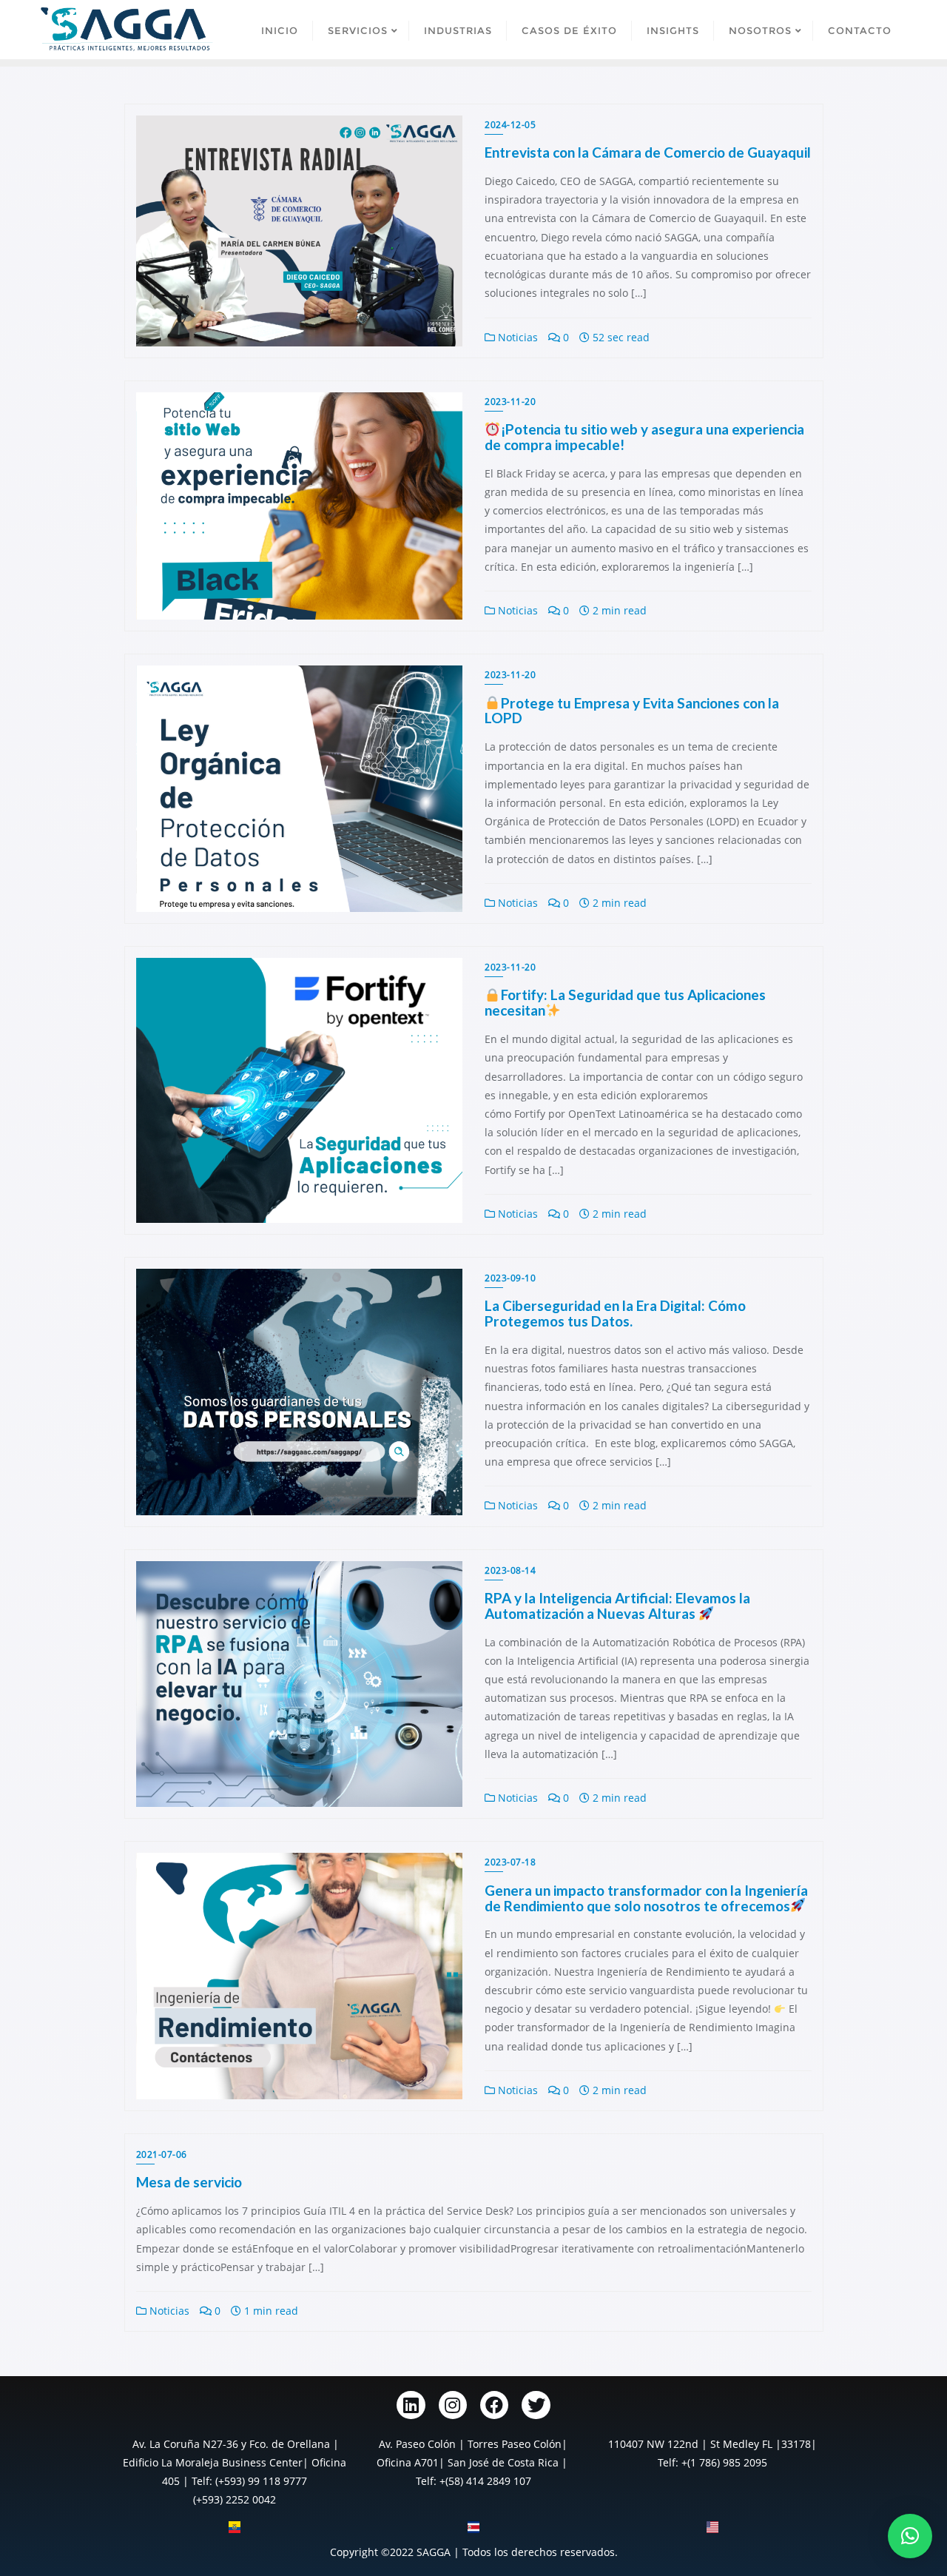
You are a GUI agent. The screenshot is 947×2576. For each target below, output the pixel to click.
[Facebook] (494, 2405)
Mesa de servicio (189, 2182)
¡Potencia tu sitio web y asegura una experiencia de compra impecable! (644, 437)
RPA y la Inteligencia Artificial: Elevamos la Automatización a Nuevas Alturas (617, 1606)
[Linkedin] (411, 2405)
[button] (910, 2536)
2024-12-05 (510, 125)
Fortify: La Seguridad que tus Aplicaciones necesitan (625, 1002)
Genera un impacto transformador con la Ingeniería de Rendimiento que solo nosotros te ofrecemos (646, 1898)
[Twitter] (536, 2405)
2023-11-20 (510, 402)
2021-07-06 (162, 2154)
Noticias (516, 337)
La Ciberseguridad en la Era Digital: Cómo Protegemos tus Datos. (615, 1313)
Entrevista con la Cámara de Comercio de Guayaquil (648, 152)
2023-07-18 (510, 1862)
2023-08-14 (510, 1570)
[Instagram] (453, 2405)
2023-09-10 (510, 1278)
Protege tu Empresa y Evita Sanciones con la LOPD (632, 711)
